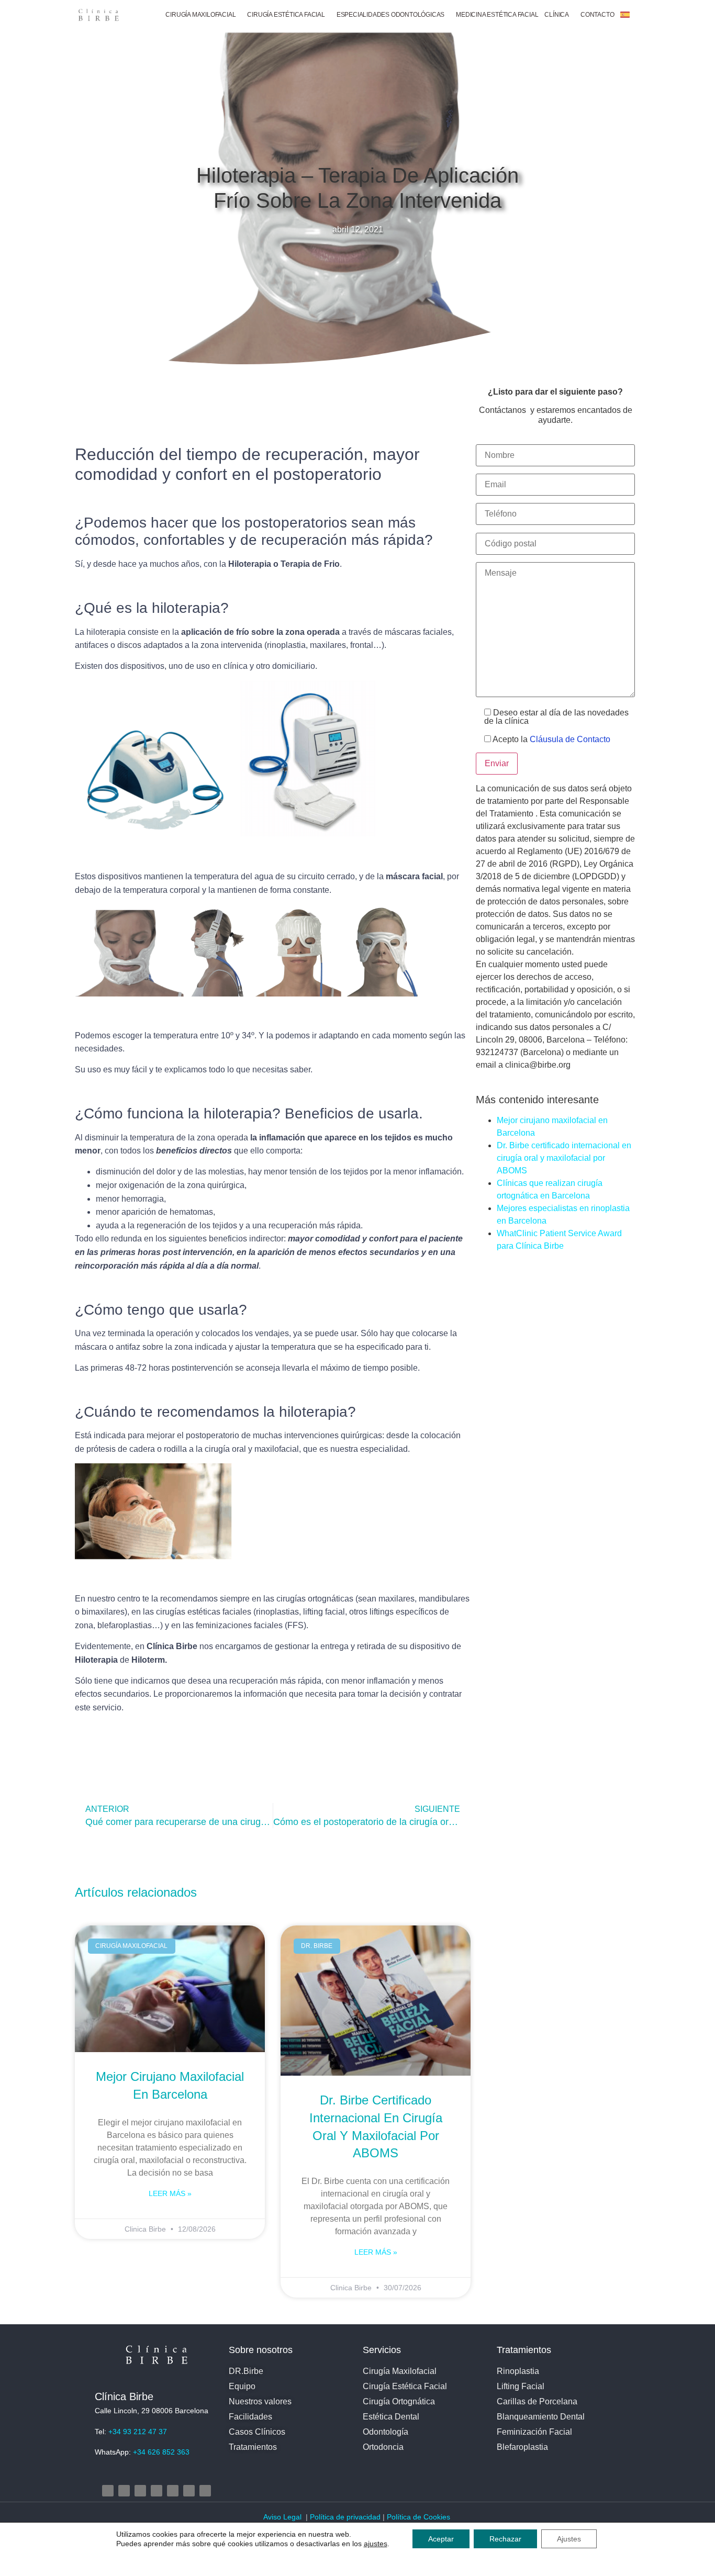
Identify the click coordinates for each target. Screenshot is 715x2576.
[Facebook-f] (124, 2491)
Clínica (557, 15)
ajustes (376, 2544)
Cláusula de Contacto (570, 739)
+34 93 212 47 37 (138, 2432)
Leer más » (170, 2193)
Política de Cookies (420, 2517)
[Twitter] (140, 2491)
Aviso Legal (283, 2517)
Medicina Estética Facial (497, 15)
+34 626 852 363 (161, 2452)
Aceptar (441, 2539)
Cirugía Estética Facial (286, 15)
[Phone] (189, 2491)
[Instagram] (108, 2491)
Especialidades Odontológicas (390, 15)
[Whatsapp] (205, 2491)
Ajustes (569, 2539)
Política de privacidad (345, 2517)
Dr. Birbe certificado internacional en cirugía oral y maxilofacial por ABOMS (564, 1158)
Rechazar (505, 2539)
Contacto (597, 15)
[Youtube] (157, 2491)
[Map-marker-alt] (173, 2491)
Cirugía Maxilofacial (200, 15)
